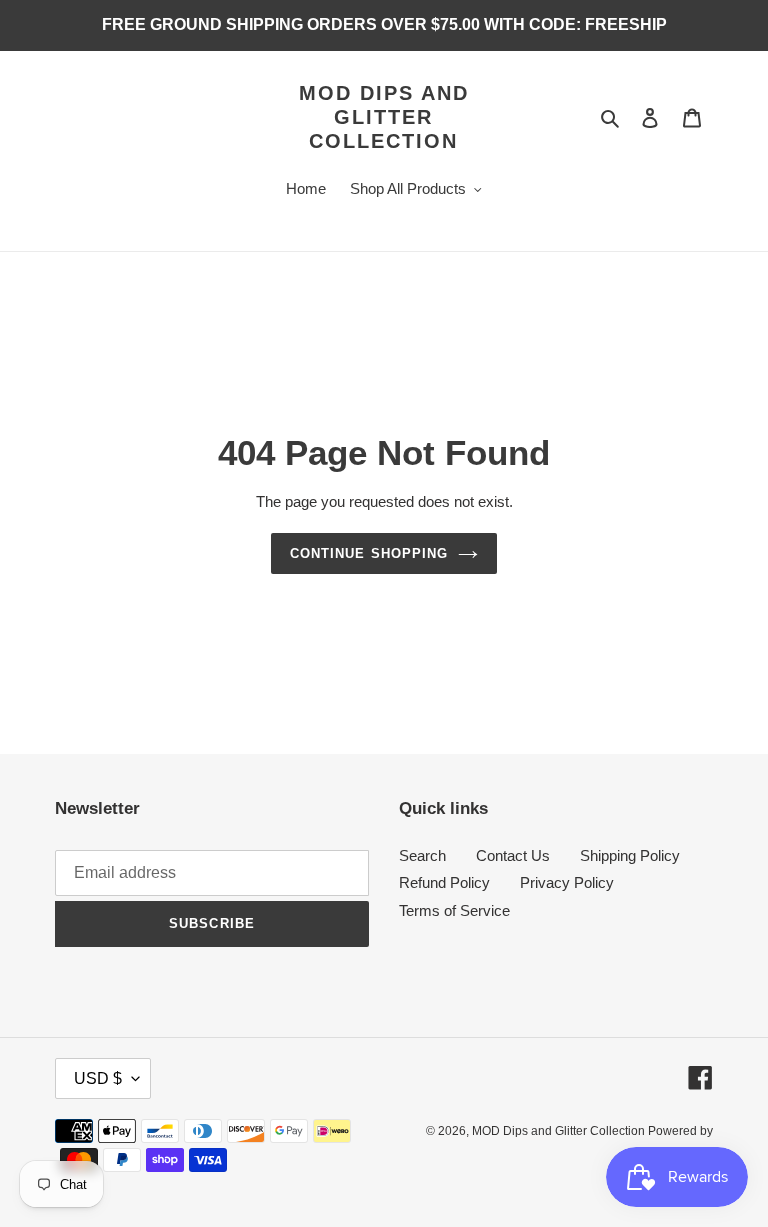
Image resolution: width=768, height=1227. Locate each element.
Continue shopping (369, 553)
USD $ (98, 1078)
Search (422, 855)
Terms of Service (454, 910)
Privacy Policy (567, 882)
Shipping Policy (630, 855)
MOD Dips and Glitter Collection (384, 117)
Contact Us (513, 855)
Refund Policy (444, 882)
